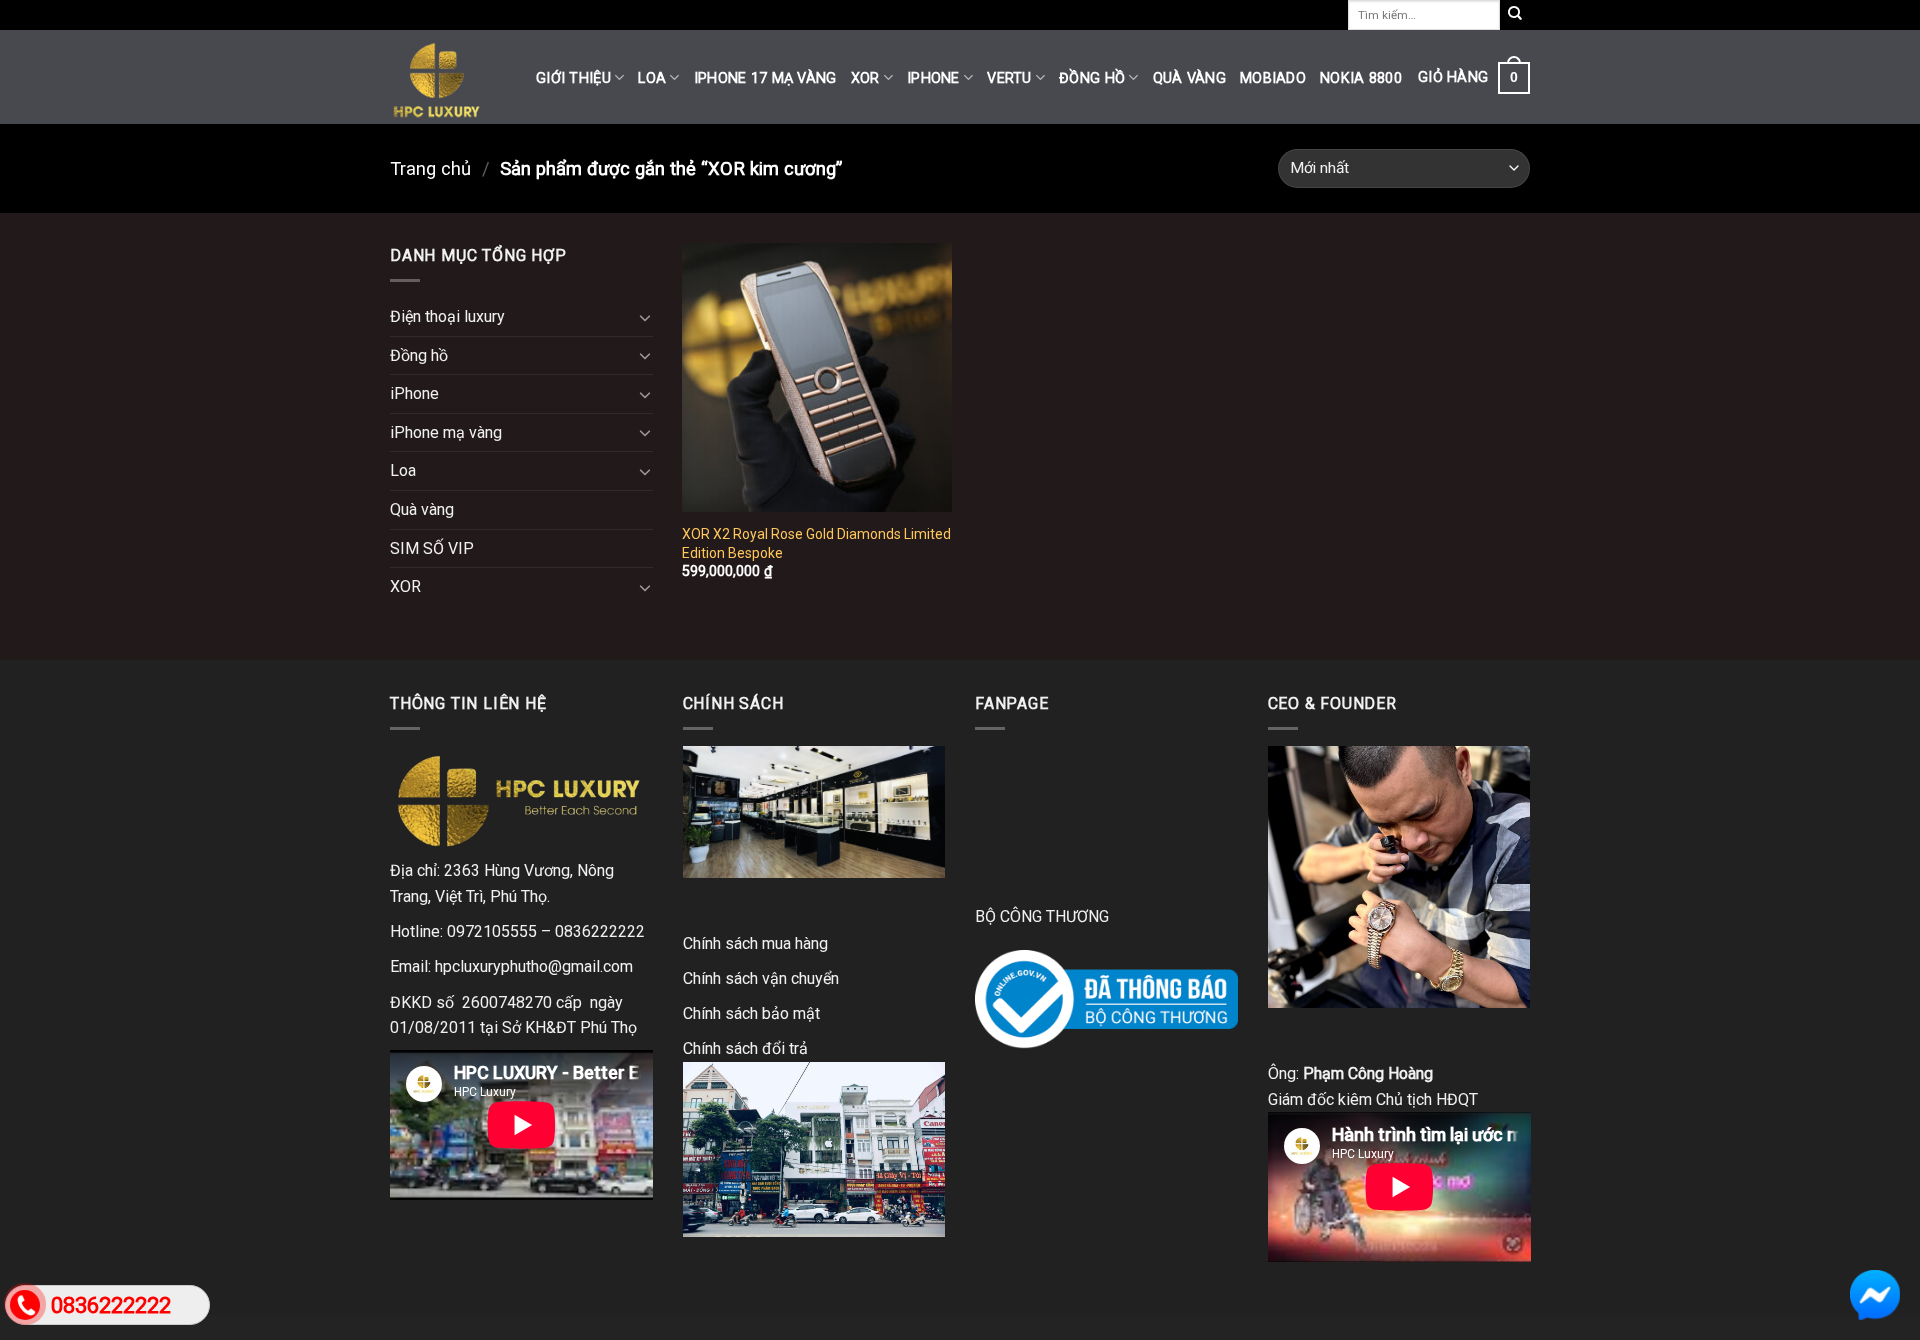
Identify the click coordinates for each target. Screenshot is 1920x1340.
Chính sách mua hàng (755, 943)
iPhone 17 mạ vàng (765, 78)
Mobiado (1273, 78)
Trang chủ (430, 168)
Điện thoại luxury (447, 316)
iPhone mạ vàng (446, 432)
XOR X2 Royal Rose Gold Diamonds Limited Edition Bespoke (816, 543)
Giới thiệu (573, 78)
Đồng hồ (1092, 78)
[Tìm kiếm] (1515, 15)
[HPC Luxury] (448, 77)
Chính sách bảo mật (751, 1013)
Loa (652, 78)
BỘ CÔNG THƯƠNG (1042, 916)
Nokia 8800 (1361, 78)
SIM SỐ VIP (432, 548)
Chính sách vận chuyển (761, 978)
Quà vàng (1189, 78)
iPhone (933, 78)
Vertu (1009, 78)
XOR (865, 78)
